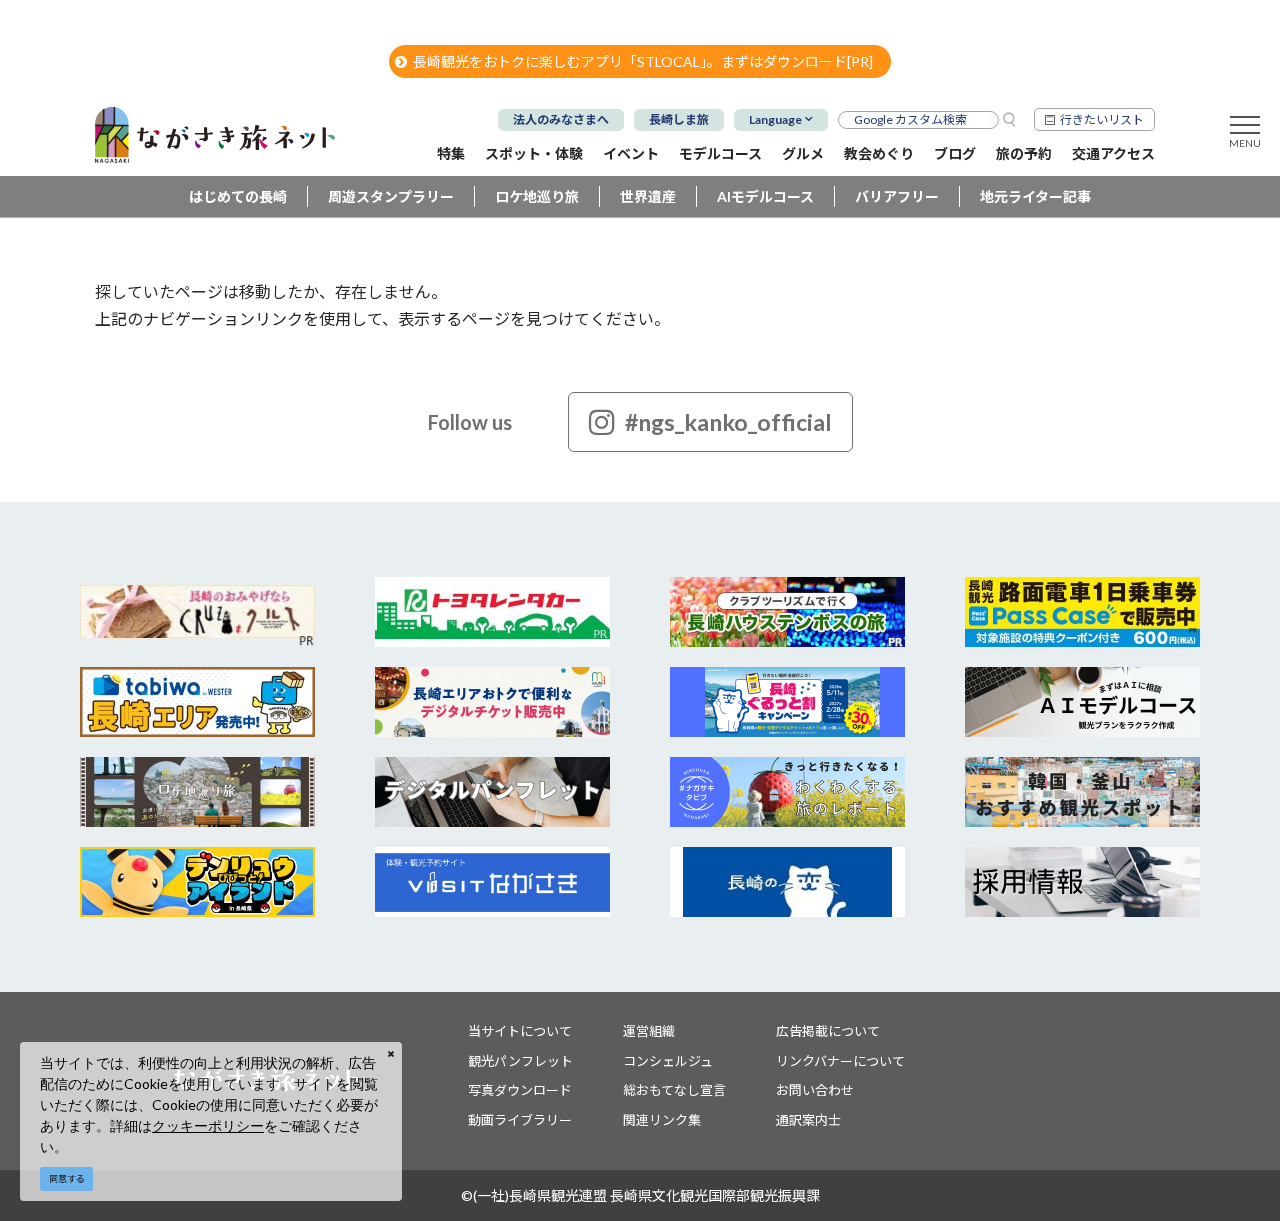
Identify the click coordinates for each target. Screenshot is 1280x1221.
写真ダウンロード (520, 1090)
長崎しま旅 (679, 119)
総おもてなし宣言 (674, 1090)
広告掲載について (828, 1031)
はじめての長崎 (238, 196)
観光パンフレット (520, 1061)
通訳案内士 (808, 1120)
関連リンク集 (662, 1120)
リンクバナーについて (840, 1061)
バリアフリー (897, 196)
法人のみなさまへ (561, 119)
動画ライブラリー (520, 1120)
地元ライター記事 (1035, 196)
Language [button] (775, 119)
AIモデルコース (765, 196)
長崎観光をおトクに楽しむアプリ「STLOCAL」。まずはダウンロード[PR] (643, 61)
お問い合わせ (815, 1090)
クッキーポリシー (208, 1125)
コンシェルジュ (668, 1061)
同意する (67, 1178)
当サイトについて (520, 1031)
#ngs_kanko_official (728, 422)
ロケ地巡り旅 (537, 196)
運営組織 (649, 1031)
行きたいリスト (1102, 119)
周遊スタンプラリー (391, 196)
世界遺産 (648, 196)
